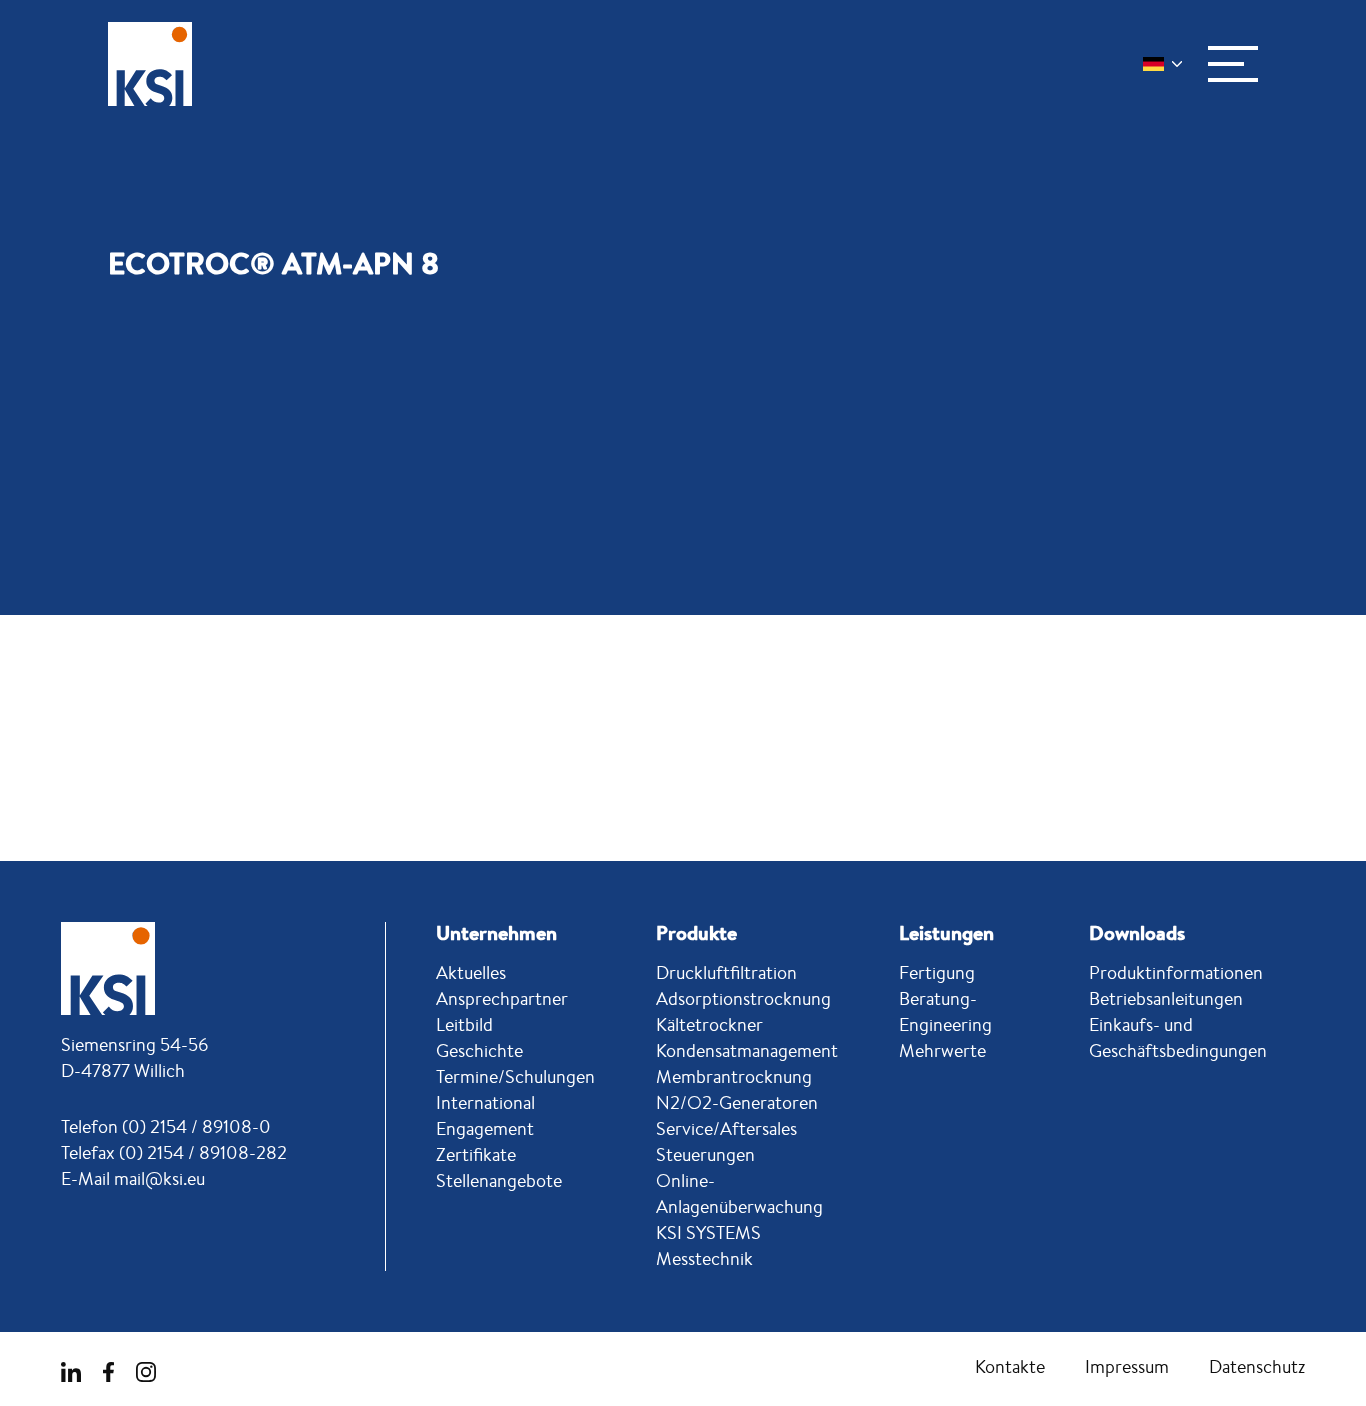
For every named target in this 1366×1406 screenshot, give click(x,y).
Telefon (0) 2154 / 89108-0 (166, 1126)
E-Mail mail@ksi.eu (133, 1178)
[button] (1233, 64)
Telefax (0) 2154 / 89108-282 (174, 1152)
